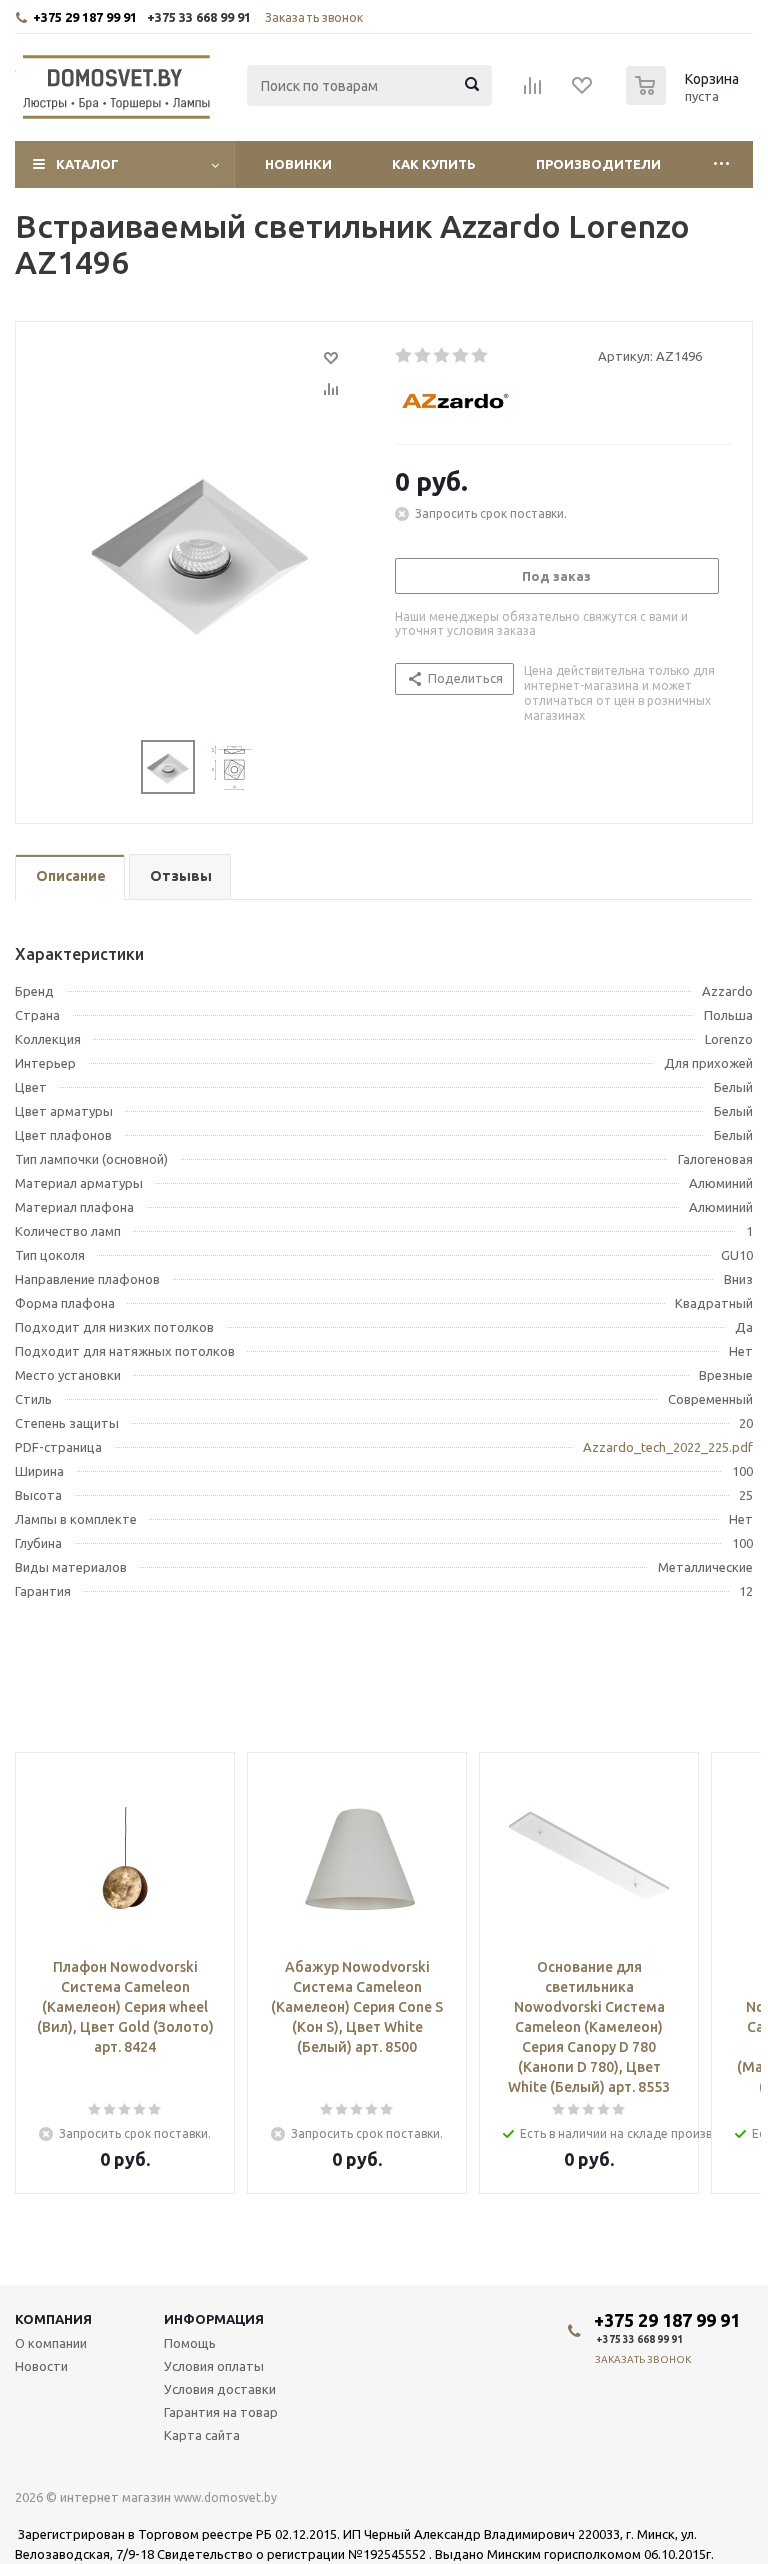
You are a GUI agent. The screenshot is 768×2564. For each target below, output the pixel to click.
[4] (461, 356)
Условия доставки (220, 2389)
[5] (480, 356)
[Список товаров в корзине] (685, 99)
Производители (598, 164)
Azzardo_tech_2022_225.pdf (668, 1447)
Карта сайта (202, 2435)
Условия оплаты (214, 2366)
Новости (41, 2366)
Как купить (434, 164)
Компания (53, 2319)
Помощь (190, 2343)
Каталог (87, 164)
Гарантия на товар (221, 2412)
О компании (51, 2343)
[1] (404, 356)
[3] (442, 356)
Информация (214, 2319)
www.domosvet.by (225, 2497)
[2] (423, 356)
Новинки (298, 164)
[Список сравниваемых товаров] (533, 92)
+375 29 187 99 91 (85, 17)
